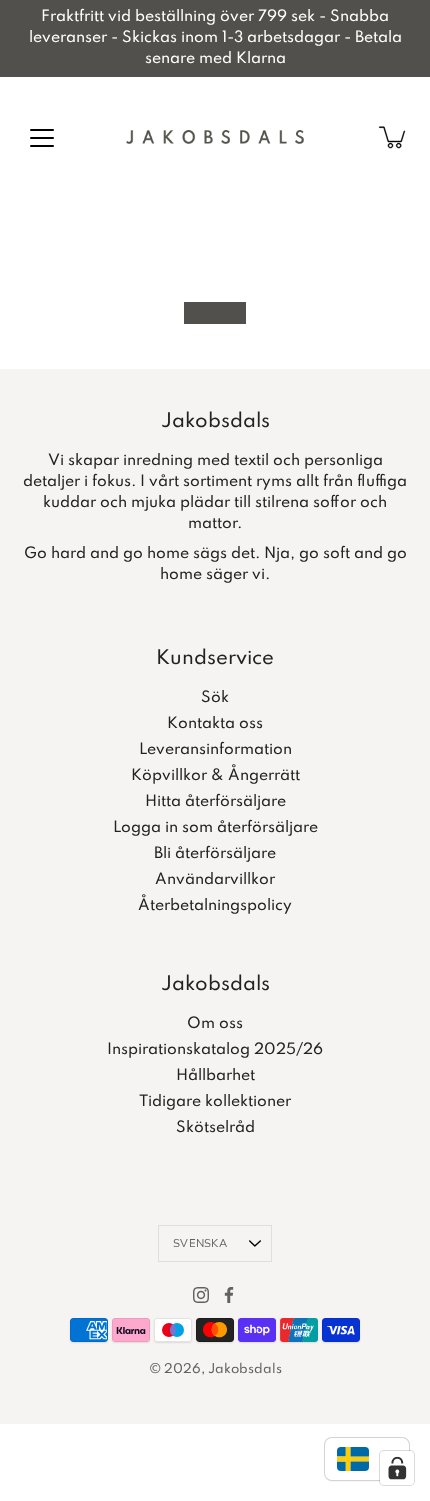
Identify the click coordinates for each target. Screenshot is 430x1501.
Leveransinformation (215, 750)
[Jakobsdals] (215, 137)
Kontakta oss (215, 724)
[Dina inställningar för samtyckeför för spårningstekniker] (397, 1468)
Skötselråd (215, 1128)
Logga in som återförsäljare (215, 828)
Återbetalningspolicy (215, 906)
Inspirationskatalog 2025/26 (215, 1050)
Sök (215, 698)
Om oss (215, 1024)
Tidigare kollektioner (215, 1102)
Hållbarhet (215, 1076)
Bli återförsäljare (215, 854)
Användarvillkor (215, 880)
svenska (200, 1243)
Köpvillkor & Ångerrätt (215, 776)
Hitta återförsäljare (215, 802)
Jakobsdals (245, 1369)
